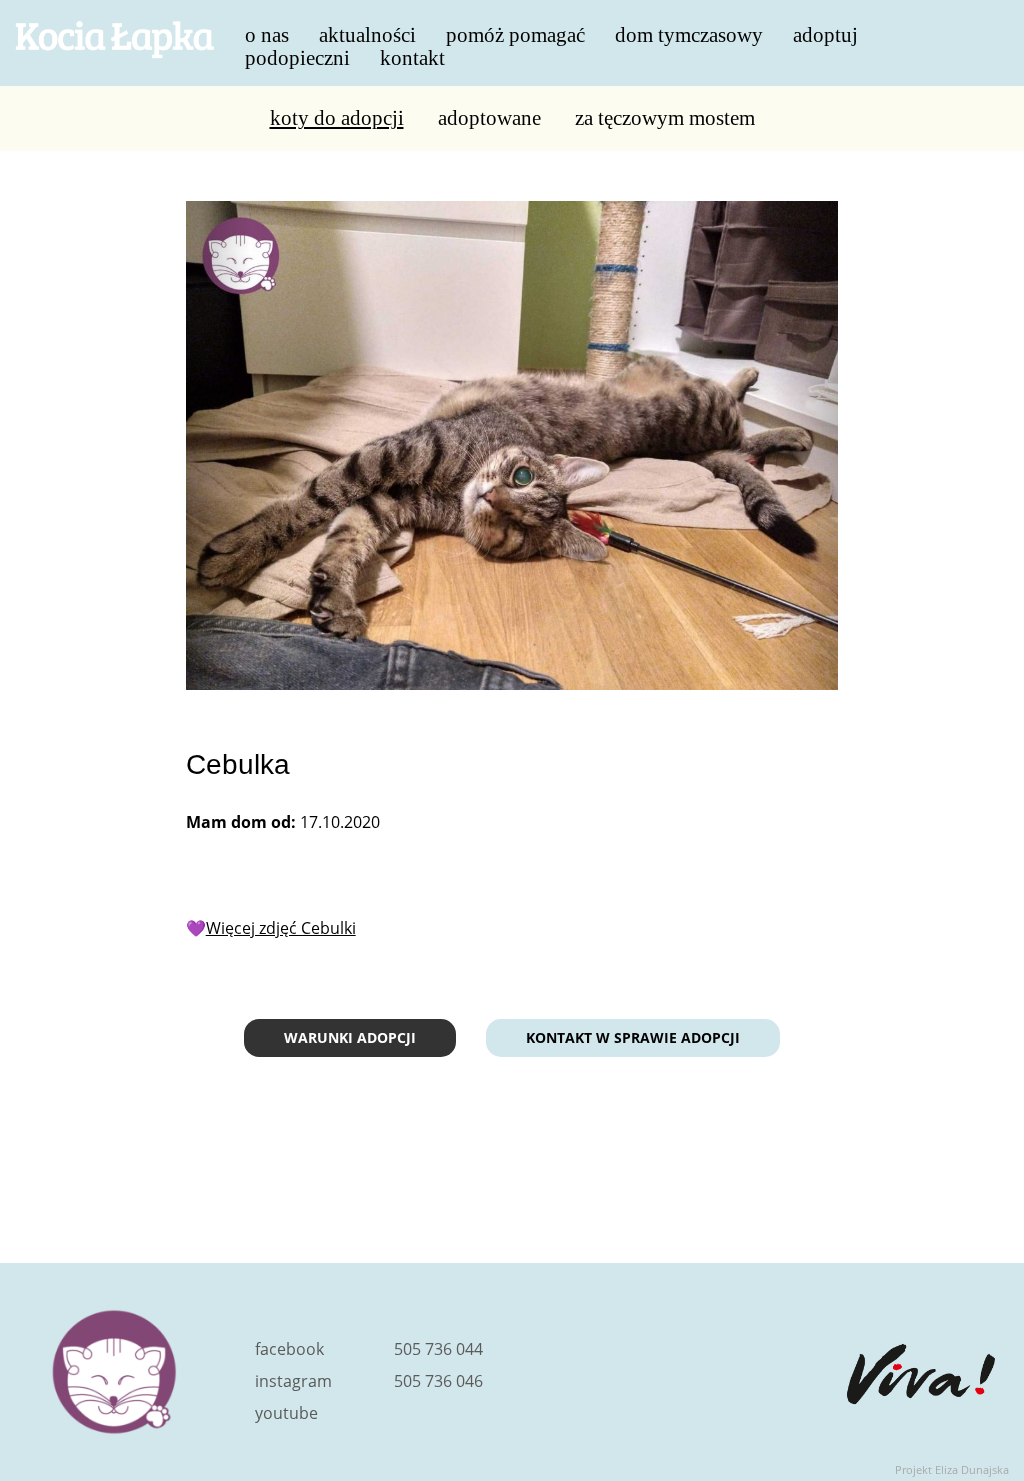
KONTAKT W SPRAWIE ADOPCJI (633, 1037)
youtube (286, 1413)
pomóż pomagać (515, 33)
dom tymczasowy (689, 33)
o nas (267, 33)
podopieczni (297, 56)
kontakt (412, 56)
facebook (289, 1349)
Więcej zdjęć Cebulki (281, 928)
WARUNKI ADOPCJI (350, 1037)
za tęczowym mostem (665, 118)
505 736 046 (438, 1381)
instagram (293, 1381)
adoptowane (489, 118)
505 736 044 (438, 1349)
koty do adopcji (337, 118)
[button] (218, 445)
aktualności (367, 33)
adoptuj (825, 33)
